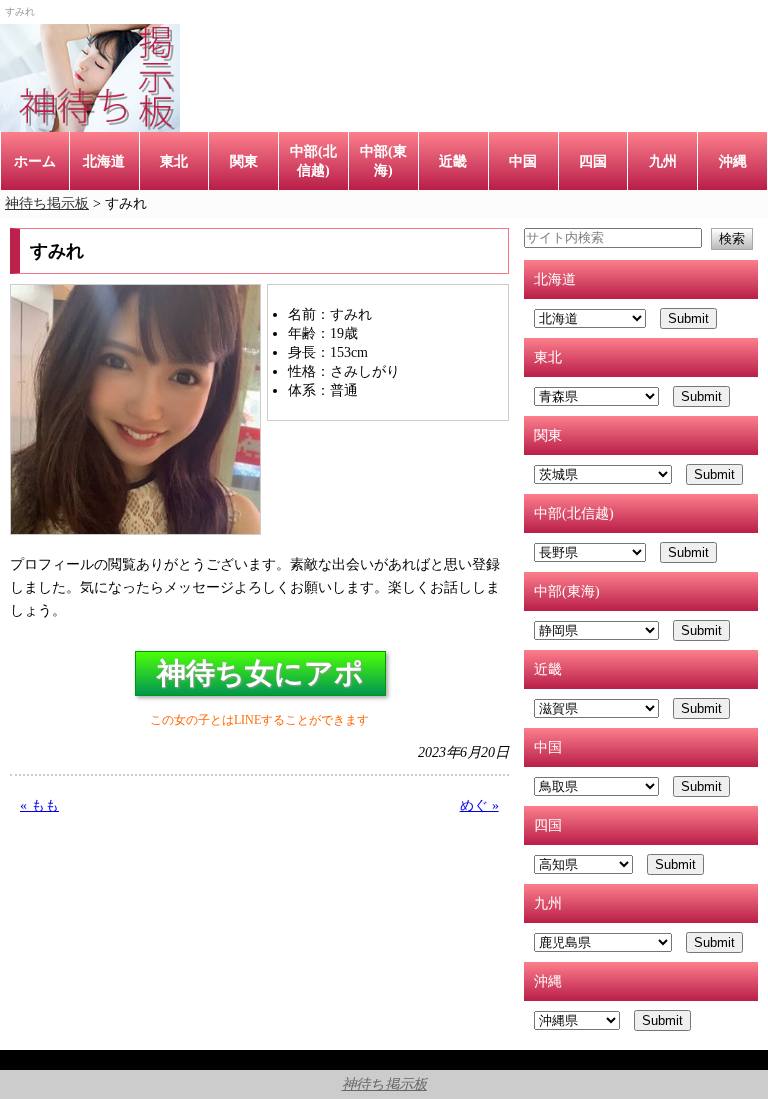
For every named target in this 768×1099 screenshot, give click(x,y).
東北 (174, 161)
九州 (663, 161)
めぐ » (479, 805)
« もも (39, 805)
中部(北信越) (313, 160)
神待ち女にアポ (260, 673)
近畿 (453, 161)
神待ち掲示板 (384, 1084)
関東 (244, 161)
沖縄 (733, 161)
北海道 (104, 161)
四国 (593, 161)
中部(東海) (383, 160)
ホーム (35, 161)
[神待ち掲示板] (90, 78)
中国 (523, 161)
